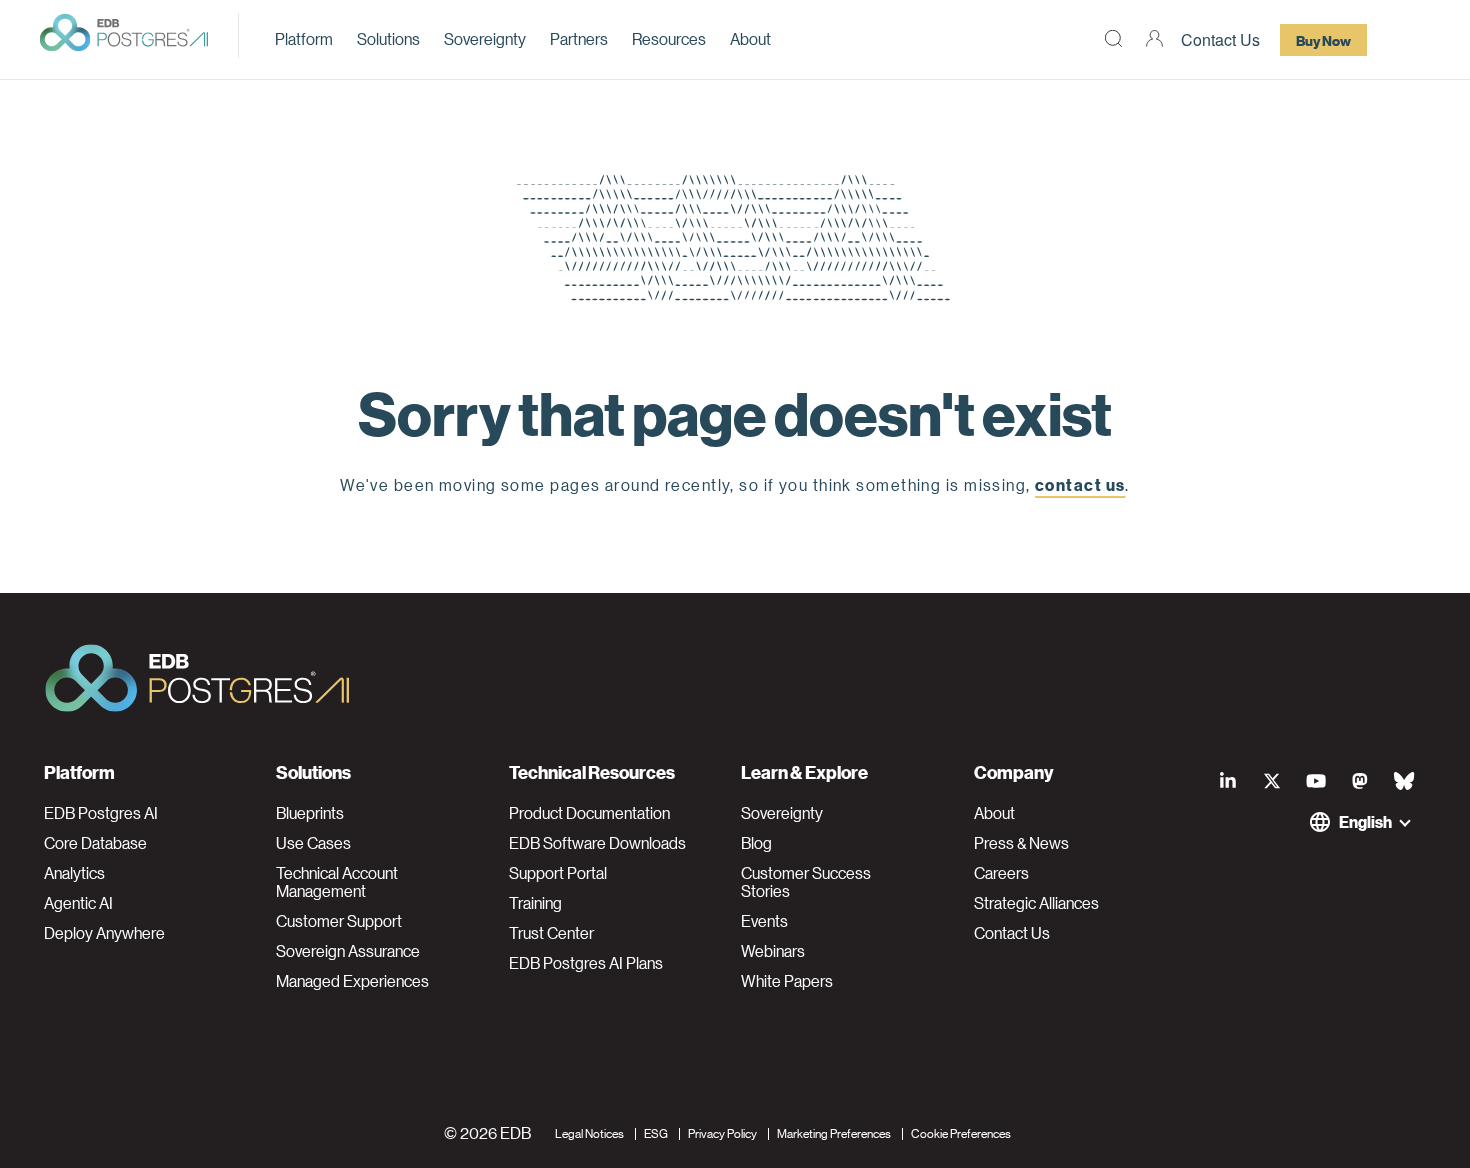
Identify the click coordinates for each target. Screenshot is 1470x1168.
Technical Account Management (337, 882)
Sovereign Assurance (348, 951)
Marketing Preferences (834, 1132)
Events (764, 921)
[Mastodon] (1360, 780)
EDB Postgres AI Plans (586, 963)
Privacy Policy (722, 1132)
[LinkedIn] (1228, 780)
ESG (656, 1132)
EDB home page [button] (735, 530)
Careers (1001, 873)
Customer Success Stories (806, 882)
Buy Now (1323, 40)
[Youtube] (1316, 780)
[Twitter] (1272, 780)
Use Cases (313, 843)
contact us (1080, 484)
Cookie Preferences (961, 1132)
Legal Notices (589, 1132)
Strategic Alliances (1036, 903)
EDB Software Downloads (597, 843)
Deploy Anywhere (104, 933)
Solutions (388, 38)
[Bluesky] (1404, 780)
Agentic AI (78, 903)
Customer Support (339, 921)
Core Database (95, 843)
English (1365, 821)
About (750, 38)
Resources (669, 38)
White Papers (787, 981)
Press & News (1021, 843)
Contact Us (1220, 39)
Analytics (74, 873)
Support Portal (558, 873)
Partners (579, 38)
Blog (756, 843)
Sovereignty (485, 38)
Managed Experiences (352, 981)
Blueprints (310, 813)
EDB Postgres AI (101, 813)
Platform (304, 38)
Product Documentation (589, 813)
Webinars (773, 951)
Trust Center (551, 933)
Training (535, 903)
